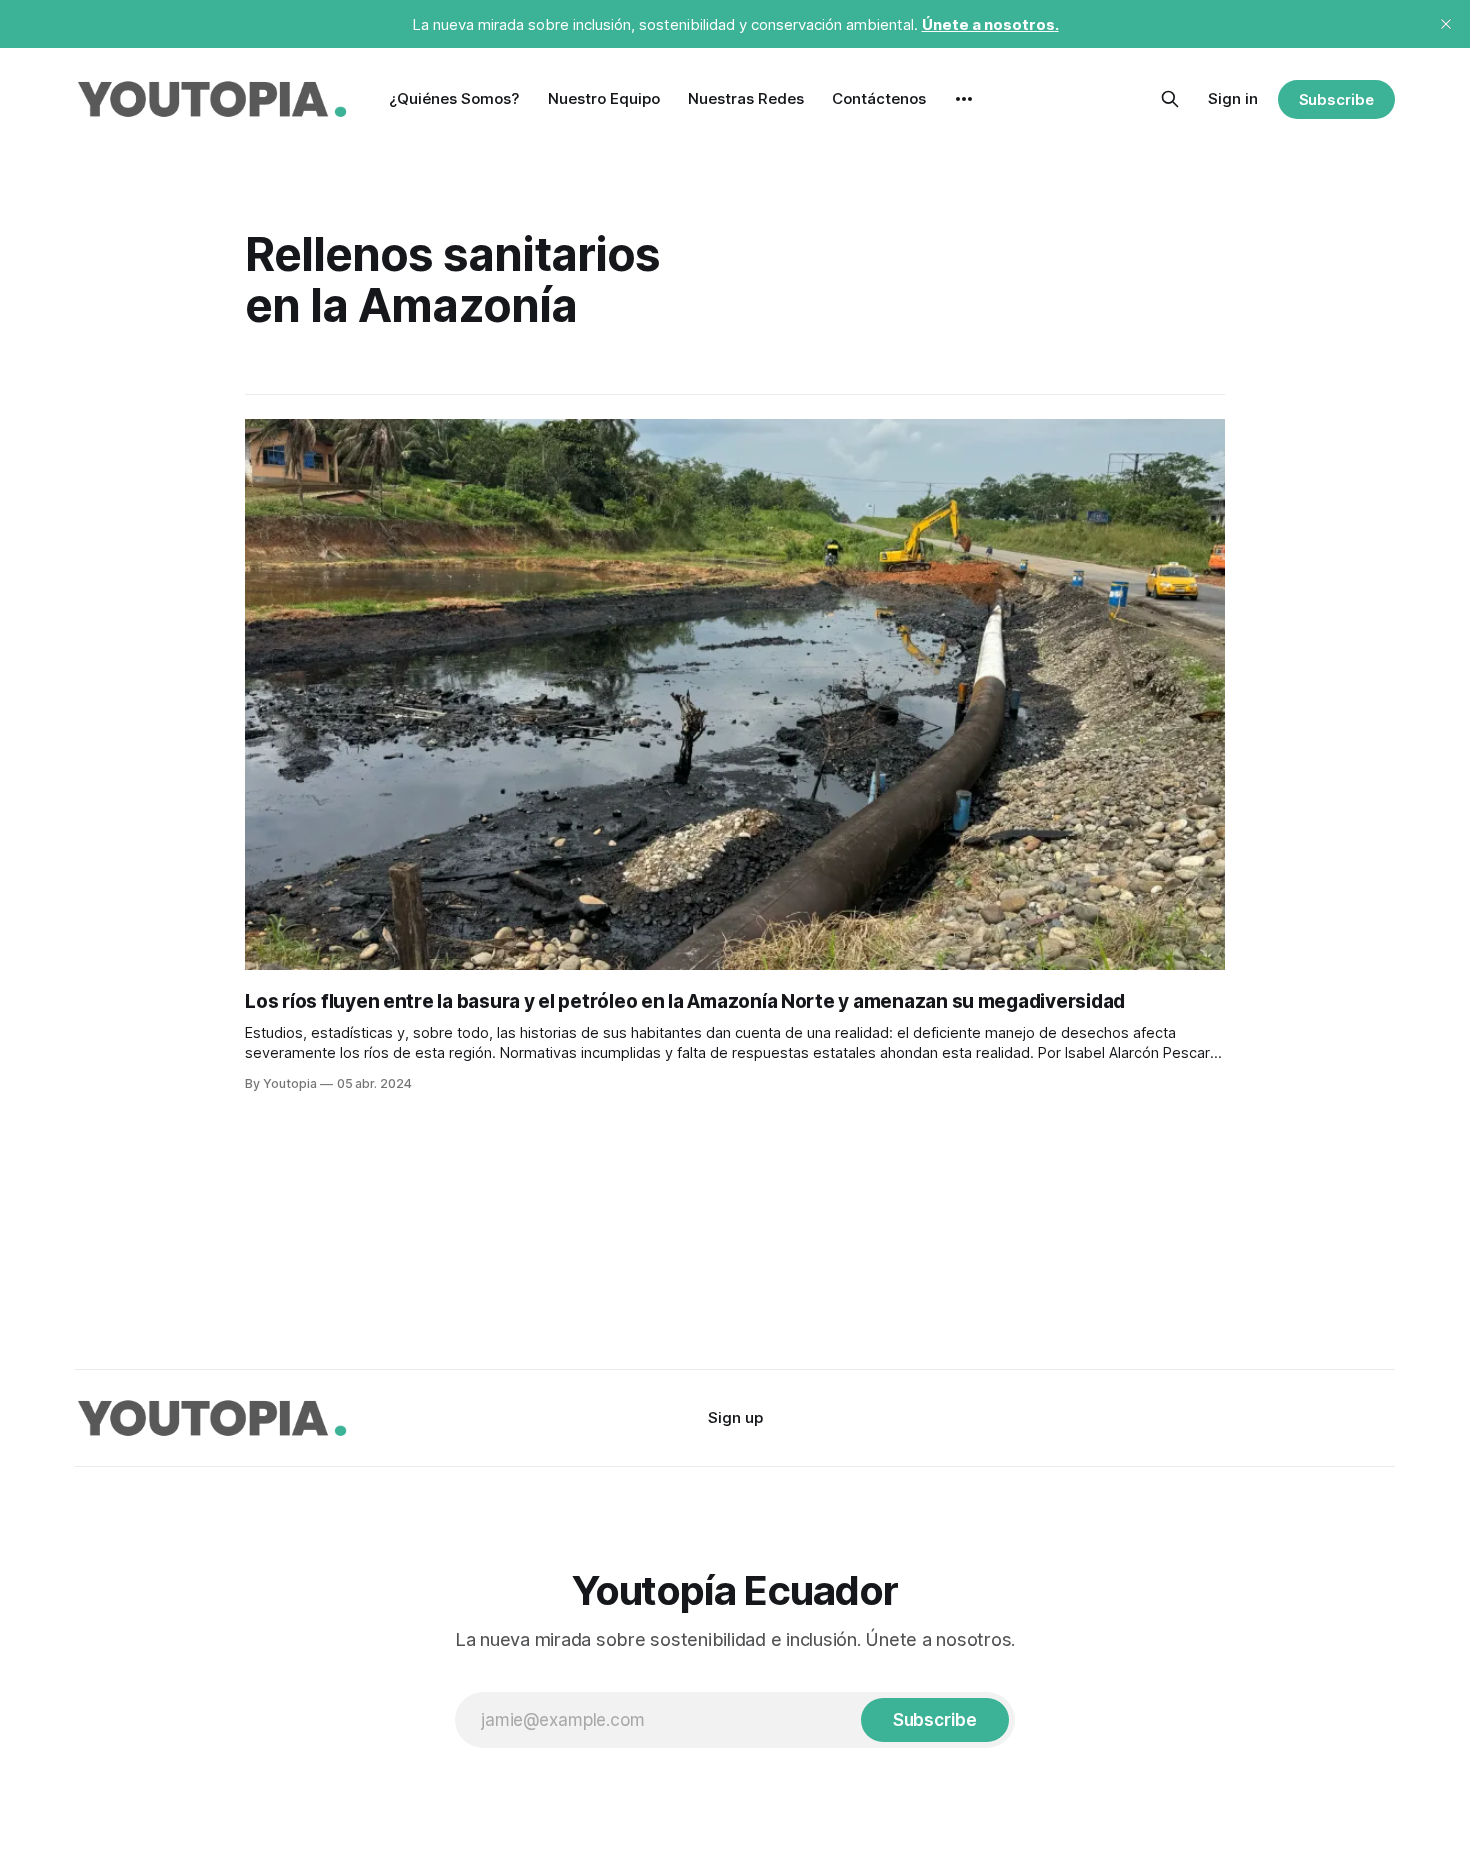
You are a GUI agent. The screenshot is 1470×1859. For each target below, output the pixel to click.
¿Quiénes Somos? (454, 98)
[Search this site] (1170, 99)
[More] (964, 99)
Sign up (735, 1417)
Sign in (1233, 98)
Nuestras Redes (746, 98)
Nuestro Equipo (604, 98)
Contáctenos (879, 98)
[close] (1446, 24)
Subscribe (1336, 99)
